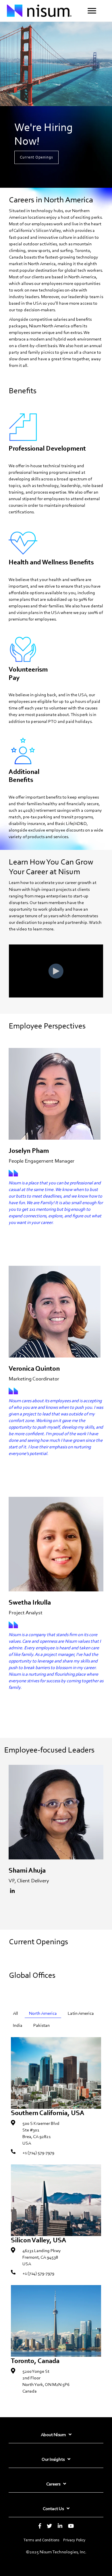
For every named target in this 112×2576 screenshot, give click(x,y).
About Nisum (53, 2435)
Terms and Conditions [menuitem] (41, 2540)
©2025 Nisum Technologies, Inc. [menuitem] (56, 2552)
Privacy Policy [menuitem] (74, 2540)
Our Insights (53, 2459)
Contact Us (53, 2508)
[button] (92, 11)
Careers (53, 2484)
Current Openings (36, 157)
